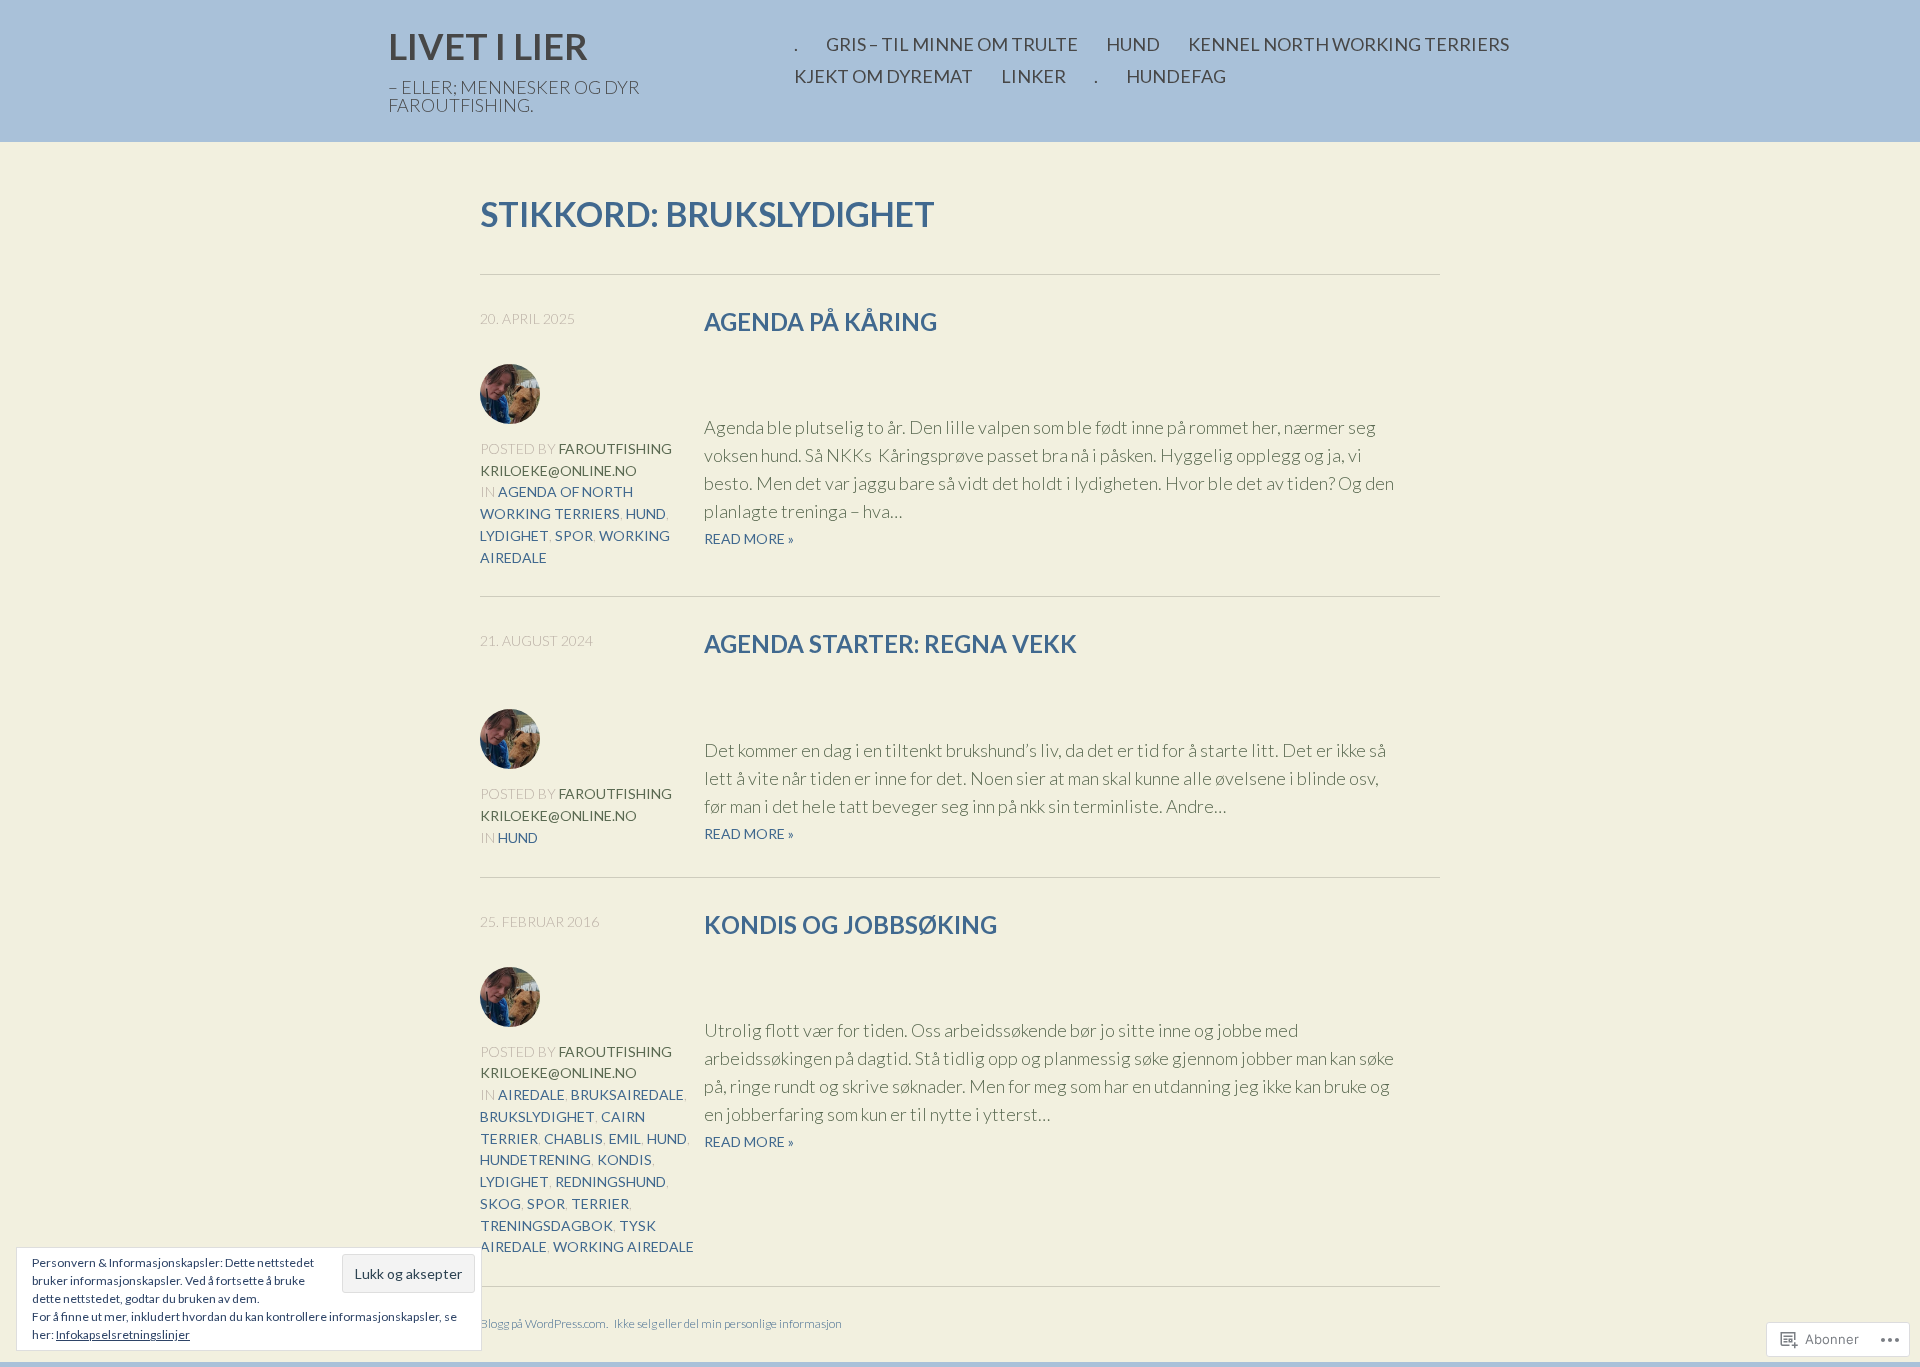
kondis (624, 1159)
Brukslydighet (537, 1116)
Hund (1133, 44)
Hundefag (1176, 76)
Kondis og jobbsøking (850, 924)
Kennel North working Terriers (1348, 44)
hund (646, 513)
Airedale (531, 1094)
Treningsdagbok (546, 1225)
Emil (625, 1138)
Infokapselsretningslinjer (123, 1334)
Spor (574, 535)
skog (500, 1203)
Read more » (749, 538)
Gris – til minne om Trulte (952, 44)
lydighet (514, 535)
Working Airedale (623, 1246)
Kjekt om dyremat (883, 76)
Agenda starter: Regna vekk (890, 643)
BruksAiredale (627, 1094)
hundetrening (535, 1159)
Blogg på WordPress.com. (544, 1323)
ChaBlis (573, 1138)
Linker (1033, 76)
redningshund (610, 1181)
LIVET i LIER (488, 46)
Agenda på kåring (820, 321)
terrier (600, 1203)
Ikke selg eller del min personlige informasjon (728, 1323)
